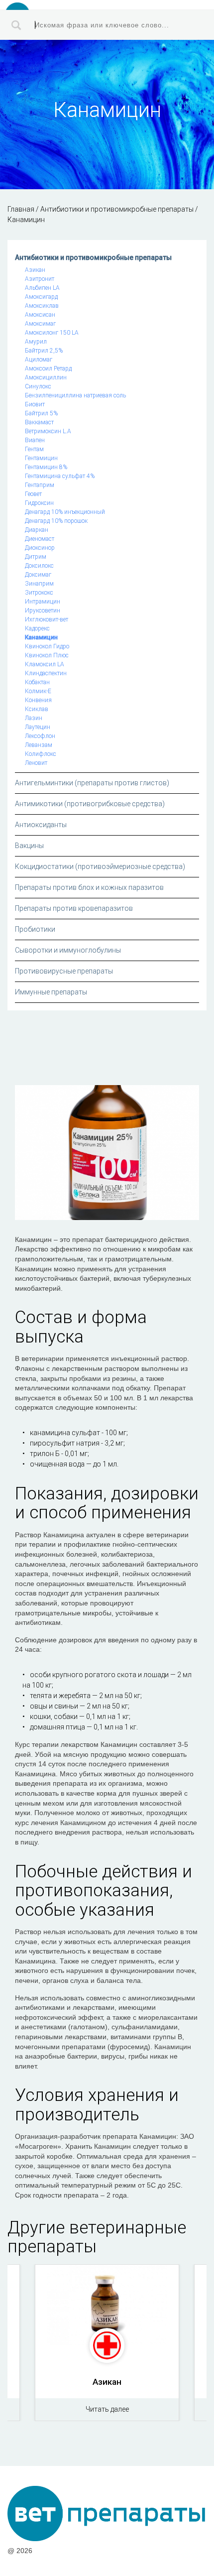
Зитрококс (39, 593)
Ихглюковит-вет (47, 619)
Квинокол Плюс (47, 655)
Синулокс (38, 386)
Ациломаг (39, 360)
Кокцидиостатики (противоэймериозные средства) (100, 866)
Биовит (35, 404)
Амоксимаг (40, 324)
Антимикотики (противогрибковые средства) (90, 804)
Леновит (36, 763)
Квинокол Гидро (47, 646)
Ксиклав (37, 709)
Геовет (33, 494)
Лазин (34, 718)
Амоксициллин (46, 377)
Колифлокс (41, 754)
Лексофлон (40, 736)
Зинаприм (39, 584)
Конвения (38, 700)
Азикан (35, 270)
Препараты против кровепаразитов (74, 908)
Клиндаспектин (46, 673)
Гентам (34, 449)
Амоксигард (41, 297)
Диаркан (37, 530)
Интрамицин (43, 602)
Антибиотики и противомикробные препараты (93, 257)
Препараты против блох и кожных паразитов (89, 887)
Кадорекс (37, 628)
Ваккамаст (39, 422)
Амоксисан (40, 315)
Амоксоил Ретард (48, 368)
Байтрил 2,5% (44, 351)
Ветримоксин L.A (48, 431)
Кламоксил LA (45, 664)
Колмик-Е (38, 691)
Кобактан (37, 682)
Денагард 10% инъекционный (65, 512)
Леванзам (39, 745)
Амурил (36, 342)
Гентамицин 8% (46, 467)
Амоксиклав (42, 306)
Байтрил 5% (41, 413)
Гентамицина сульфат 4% (60, 476)
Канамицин (41, 637)
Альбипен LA (42, 288)
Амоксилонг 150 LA (52, 333)
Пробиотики (35, 929)
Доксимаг (38, 575)
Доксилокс (39, 566)
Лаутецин (38, 727)
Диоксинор (40, 548)
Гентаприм (40, 485)
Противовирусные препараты (64, 971)
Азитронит (40, 279)
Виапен (35, 440)
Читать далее (107, 2409)
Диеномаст (40, 539)
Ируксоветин (43, 611)
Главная (21, 209)
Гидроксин (39, 503)
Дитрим (36, 557)
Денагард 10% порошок (56, 521)
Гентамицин (41, 458)
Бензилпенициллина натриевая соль (75, 395)
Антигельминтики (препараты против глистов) (92, 783)
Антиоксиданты (41, 825)
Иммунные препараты (51, 992)
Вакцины (29, 846)
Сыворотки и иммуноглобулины (68, 950)
